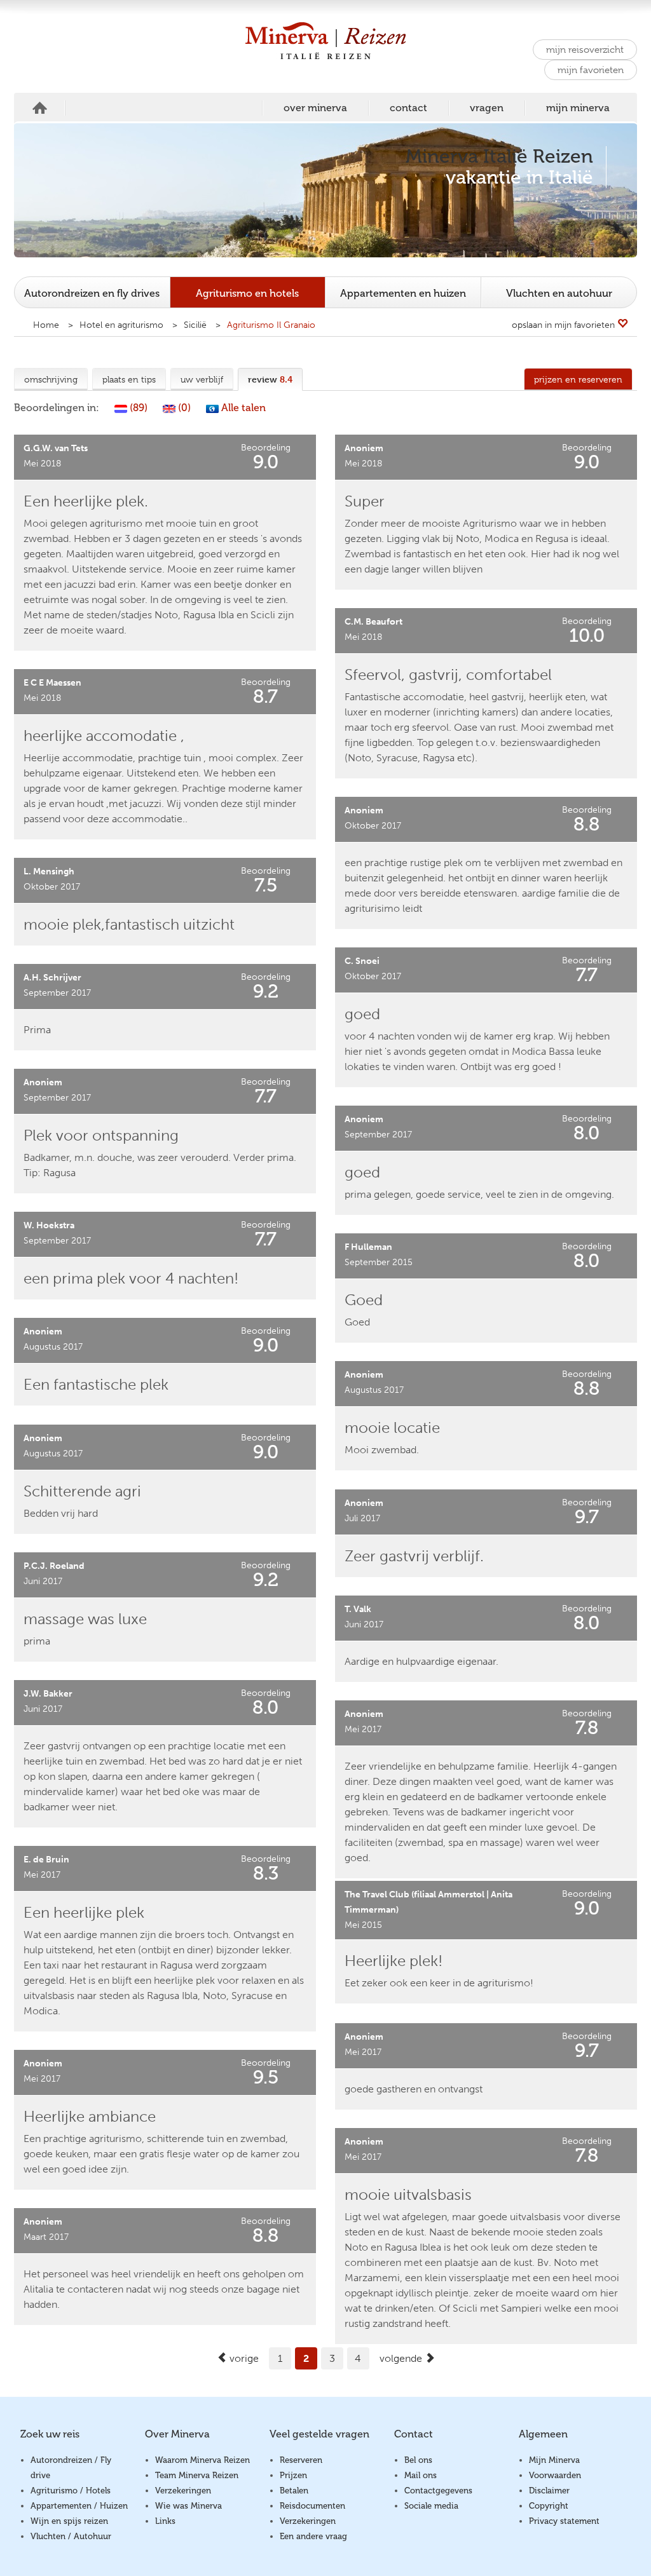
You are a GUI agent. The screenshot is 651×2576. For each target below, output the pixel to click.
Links (165, 2521)
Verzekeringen (183, 2491)
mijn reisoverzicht (585, 50)
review (270, 379)
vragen (487, 108)
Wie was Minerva (188, 2506)
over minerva (315, 108)
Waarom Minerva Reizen (202, 2460)
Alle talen (242, 408)
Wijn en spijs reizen (69, 2521)
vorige (243, 2358)
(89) (137, 408)
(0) (183, 408)
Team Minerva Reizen (197, 2475)
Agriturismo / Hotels (71, 2491)
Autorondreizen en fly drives (92, 293)
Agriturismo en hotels (247, 293)
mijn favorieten (591, 70)
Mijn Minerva (554, 2460)
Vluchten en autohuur (559, 293)
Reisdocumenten (312, 2506)
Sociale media (431, 2506)
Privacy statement (564, 2521)
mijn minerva (578, 108)
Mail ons (421, 2475)
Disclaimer (549, 2491)
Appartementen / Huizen (79, 2506)
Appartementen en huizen (403, 293)
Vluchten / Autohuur (71, 2536)
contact (408, 108)
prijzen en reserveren (578, 379)
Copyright (549, 2506)
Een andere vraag (313, 2536)
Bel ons (418, 2460)
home (40, 108)
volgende (402, 2358)
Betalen (294, 2491)
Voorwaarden (555, 2475)
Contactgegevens (438, 2491)
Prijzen (293, 2475)
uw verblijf (202, 379)
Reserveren (301, 2460)
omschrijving (51, 379)
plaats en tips (129, 379)
